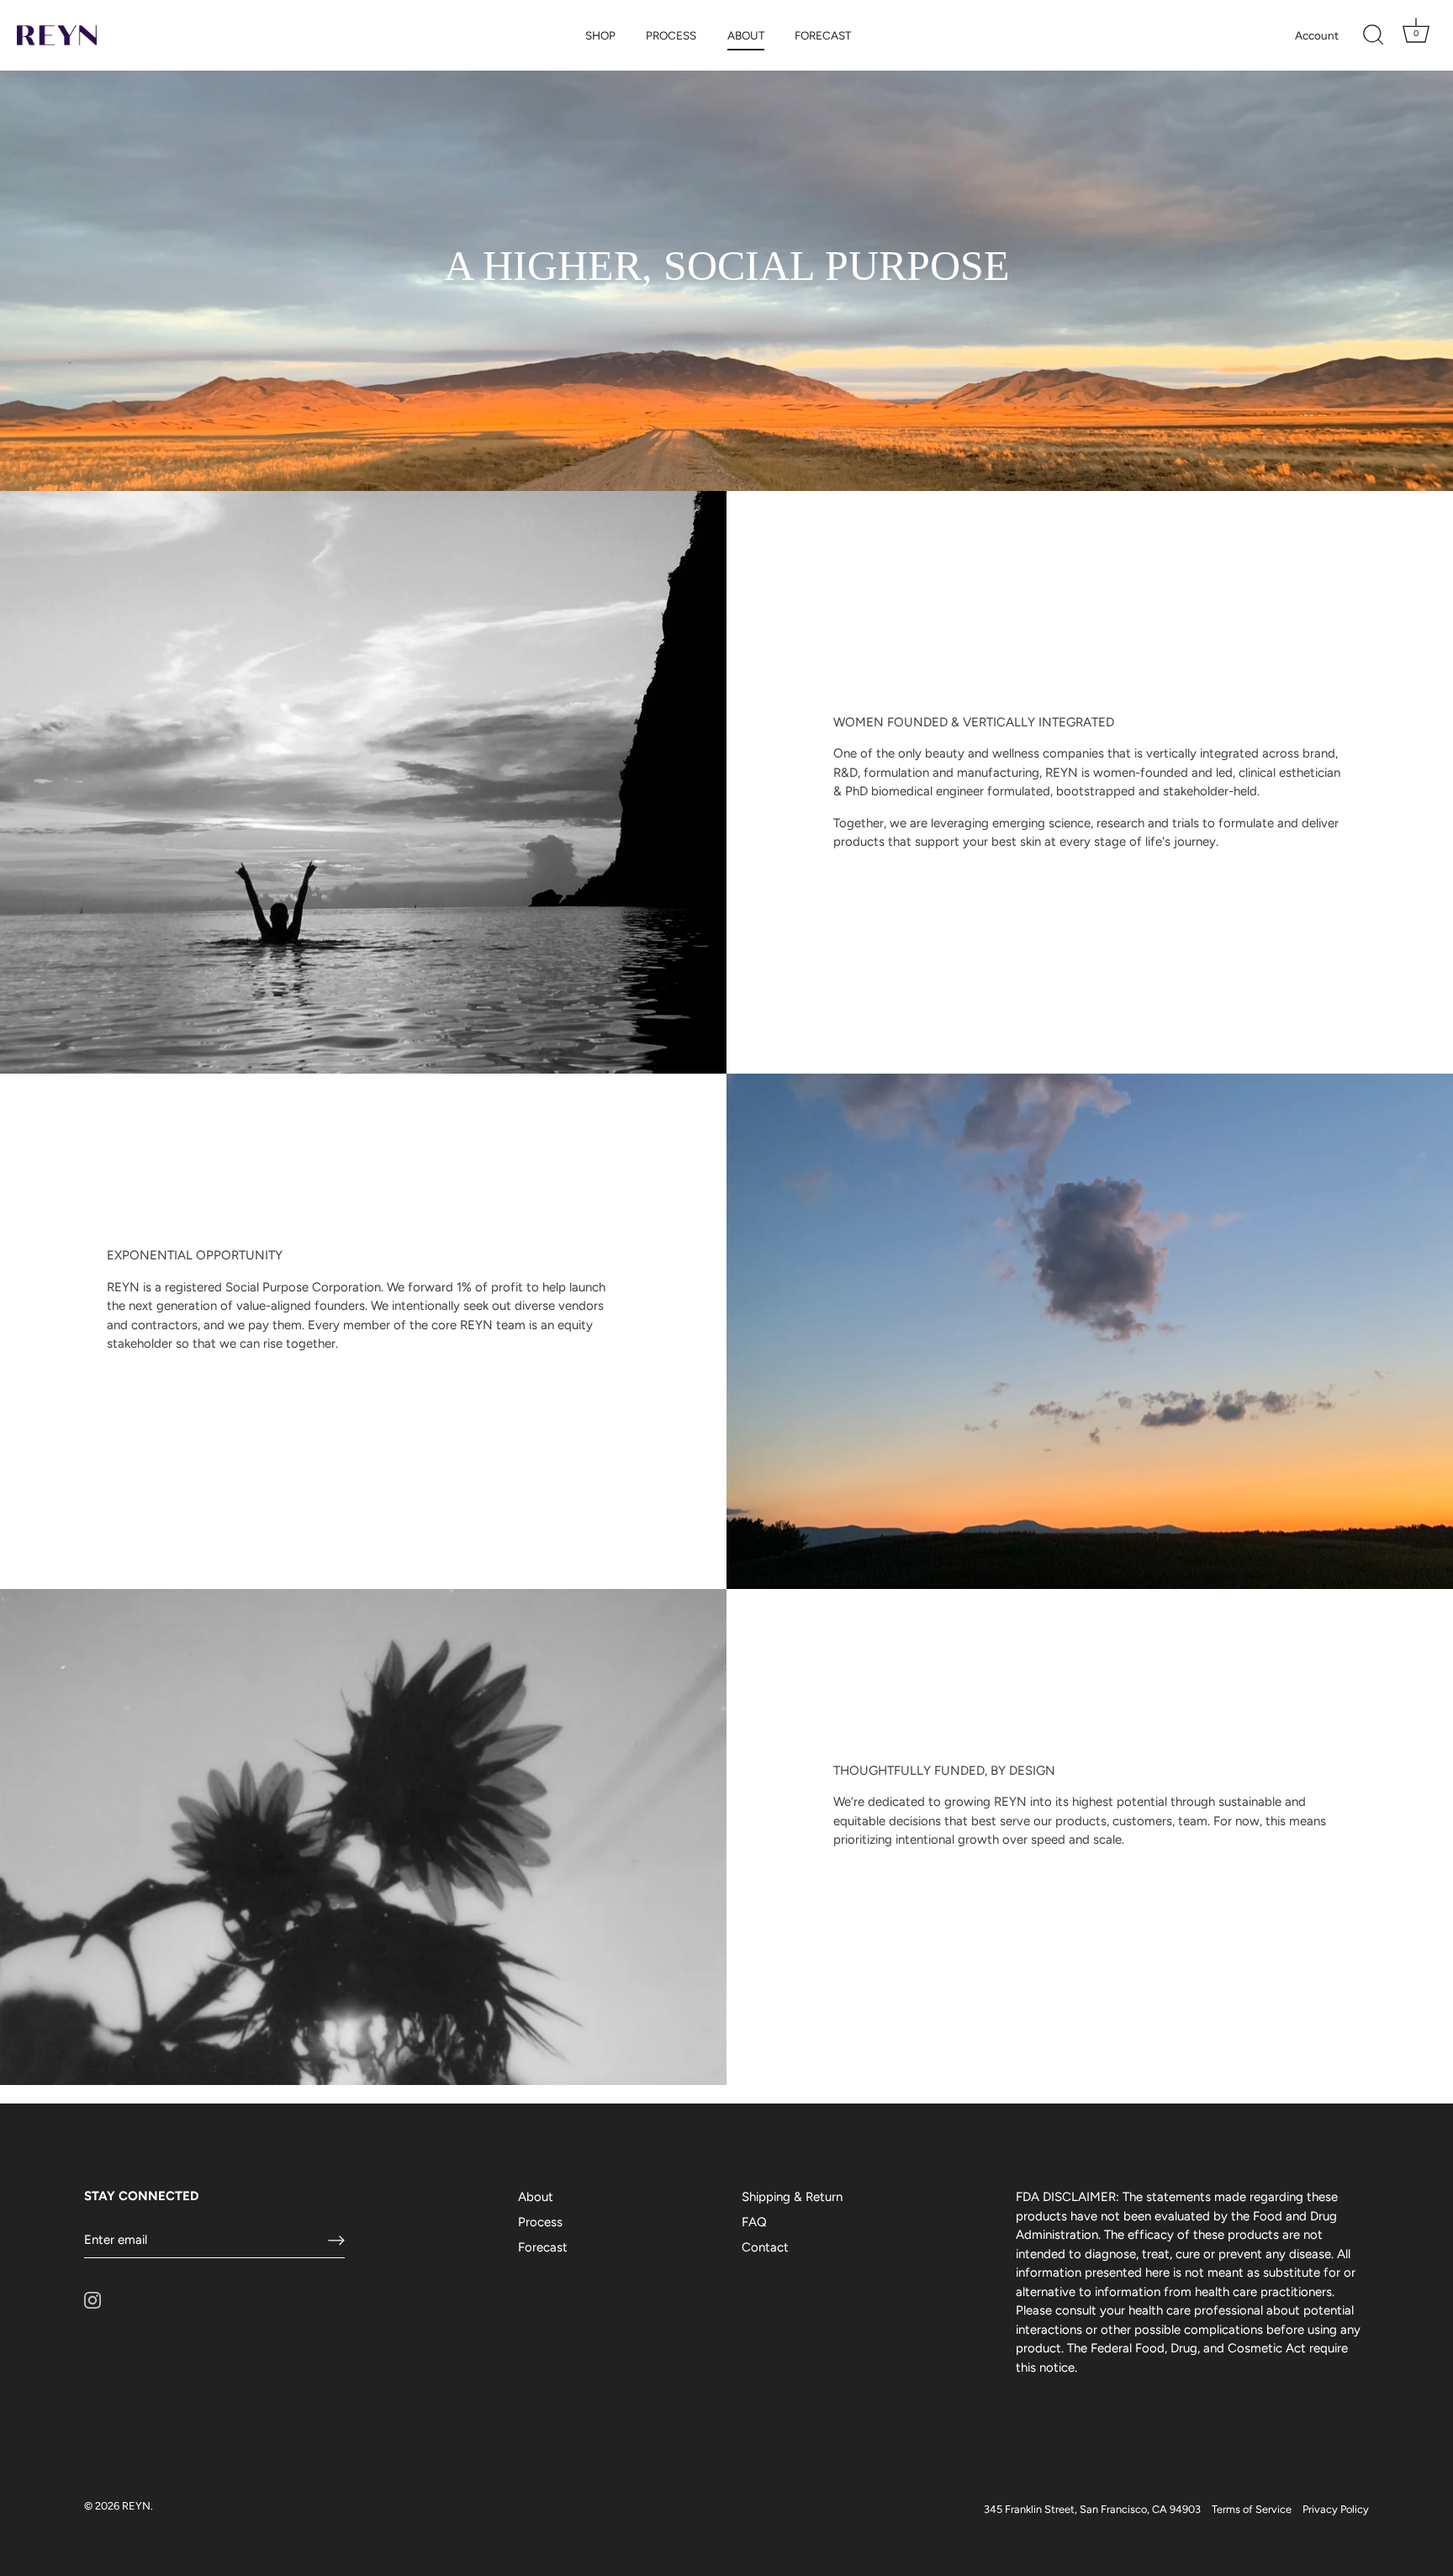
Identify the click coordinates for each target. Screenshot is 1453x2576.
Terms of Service (1252, 2509)
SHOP (600, 35)
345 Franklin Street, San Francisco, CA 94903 (1092, 2509)
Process (540, 2222)
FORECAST (823, 35)
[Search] (1373, 35)
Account (1317, 35)
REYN (136, 2506)
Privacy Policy (1336, 2509)
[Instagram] (92, 2299)
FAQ (754, 2222)
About (536, 2197)
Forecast (543, 2247)
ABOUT (746, 35)
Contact (765, 2247)
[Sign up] (336, 2241)
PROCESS (671, 35)
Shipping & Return (792, 2197)
